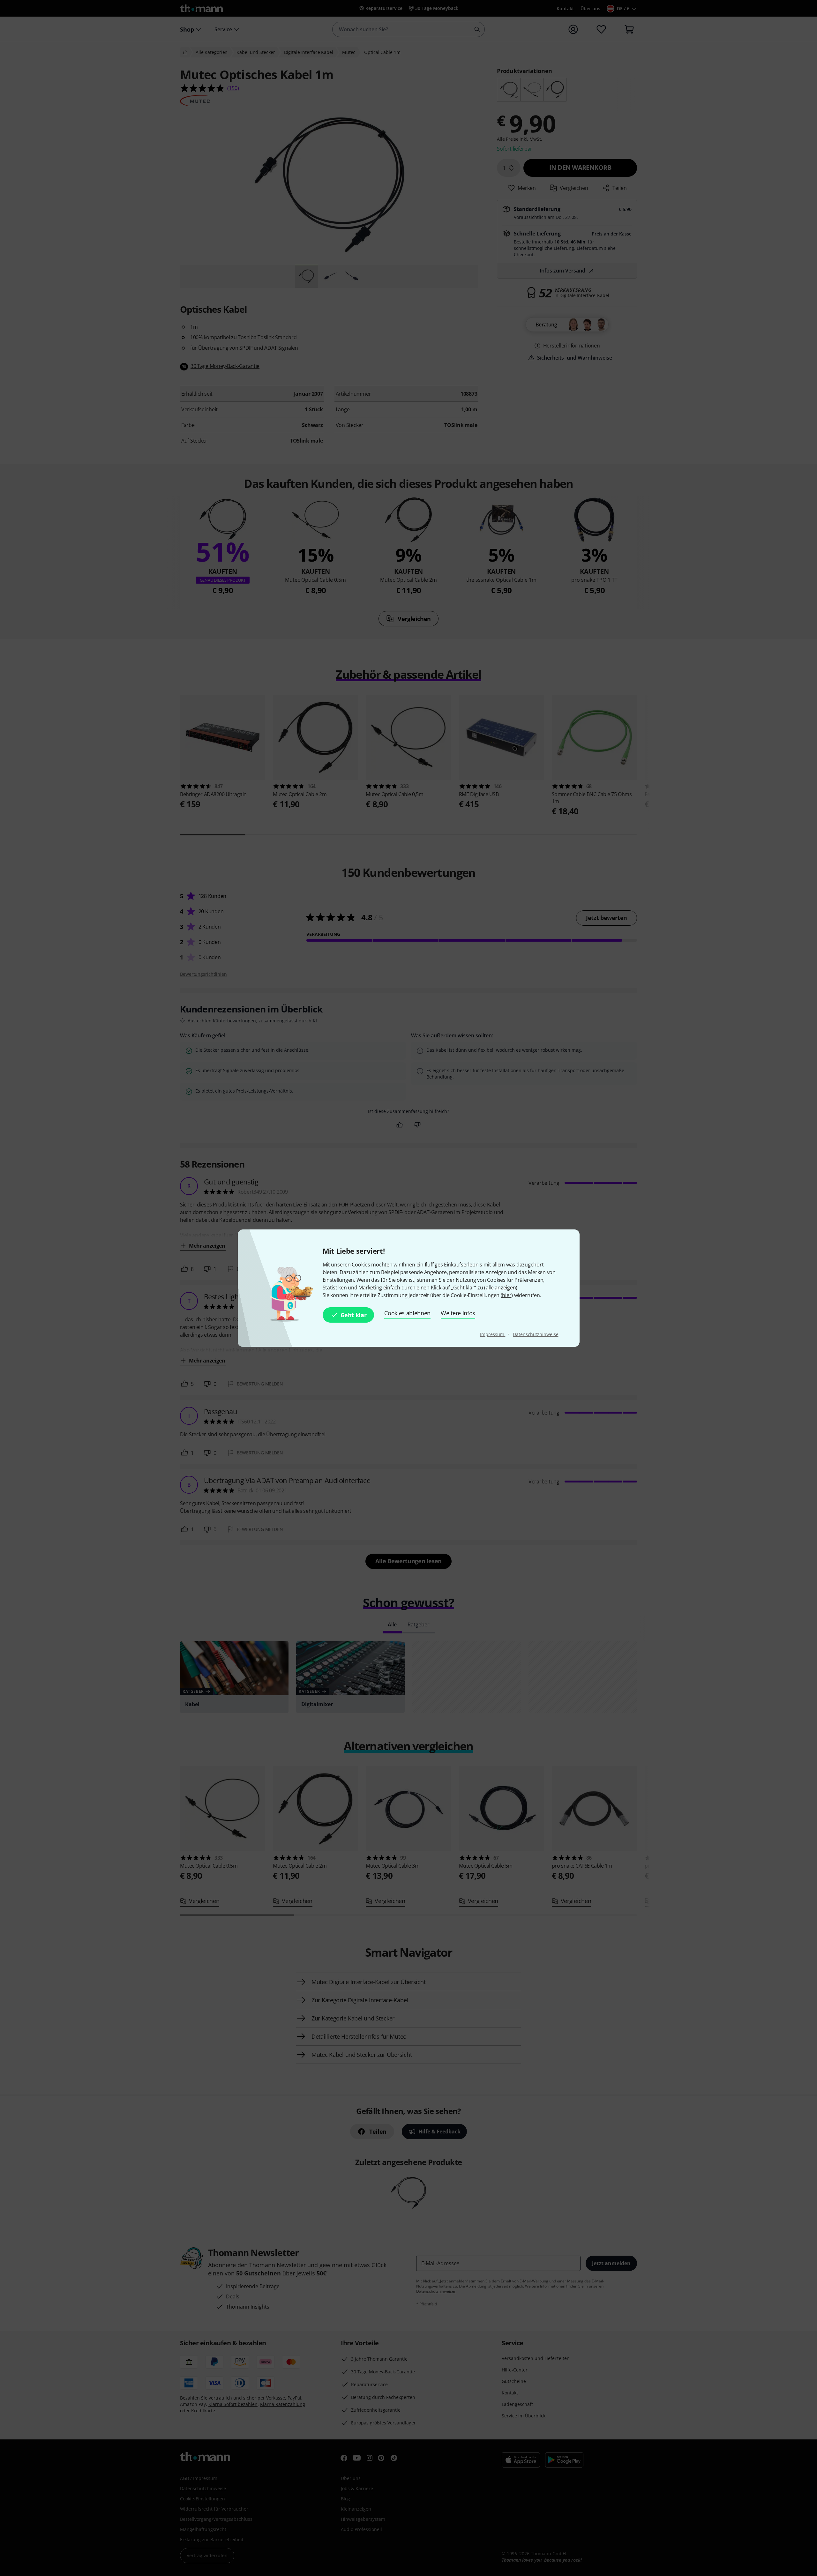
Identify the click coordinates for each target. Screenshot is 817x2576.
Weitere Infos (458, 1313)
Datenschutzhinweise (536, 1334)
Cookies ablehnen (407, 1313)
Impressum (493, 1334)
